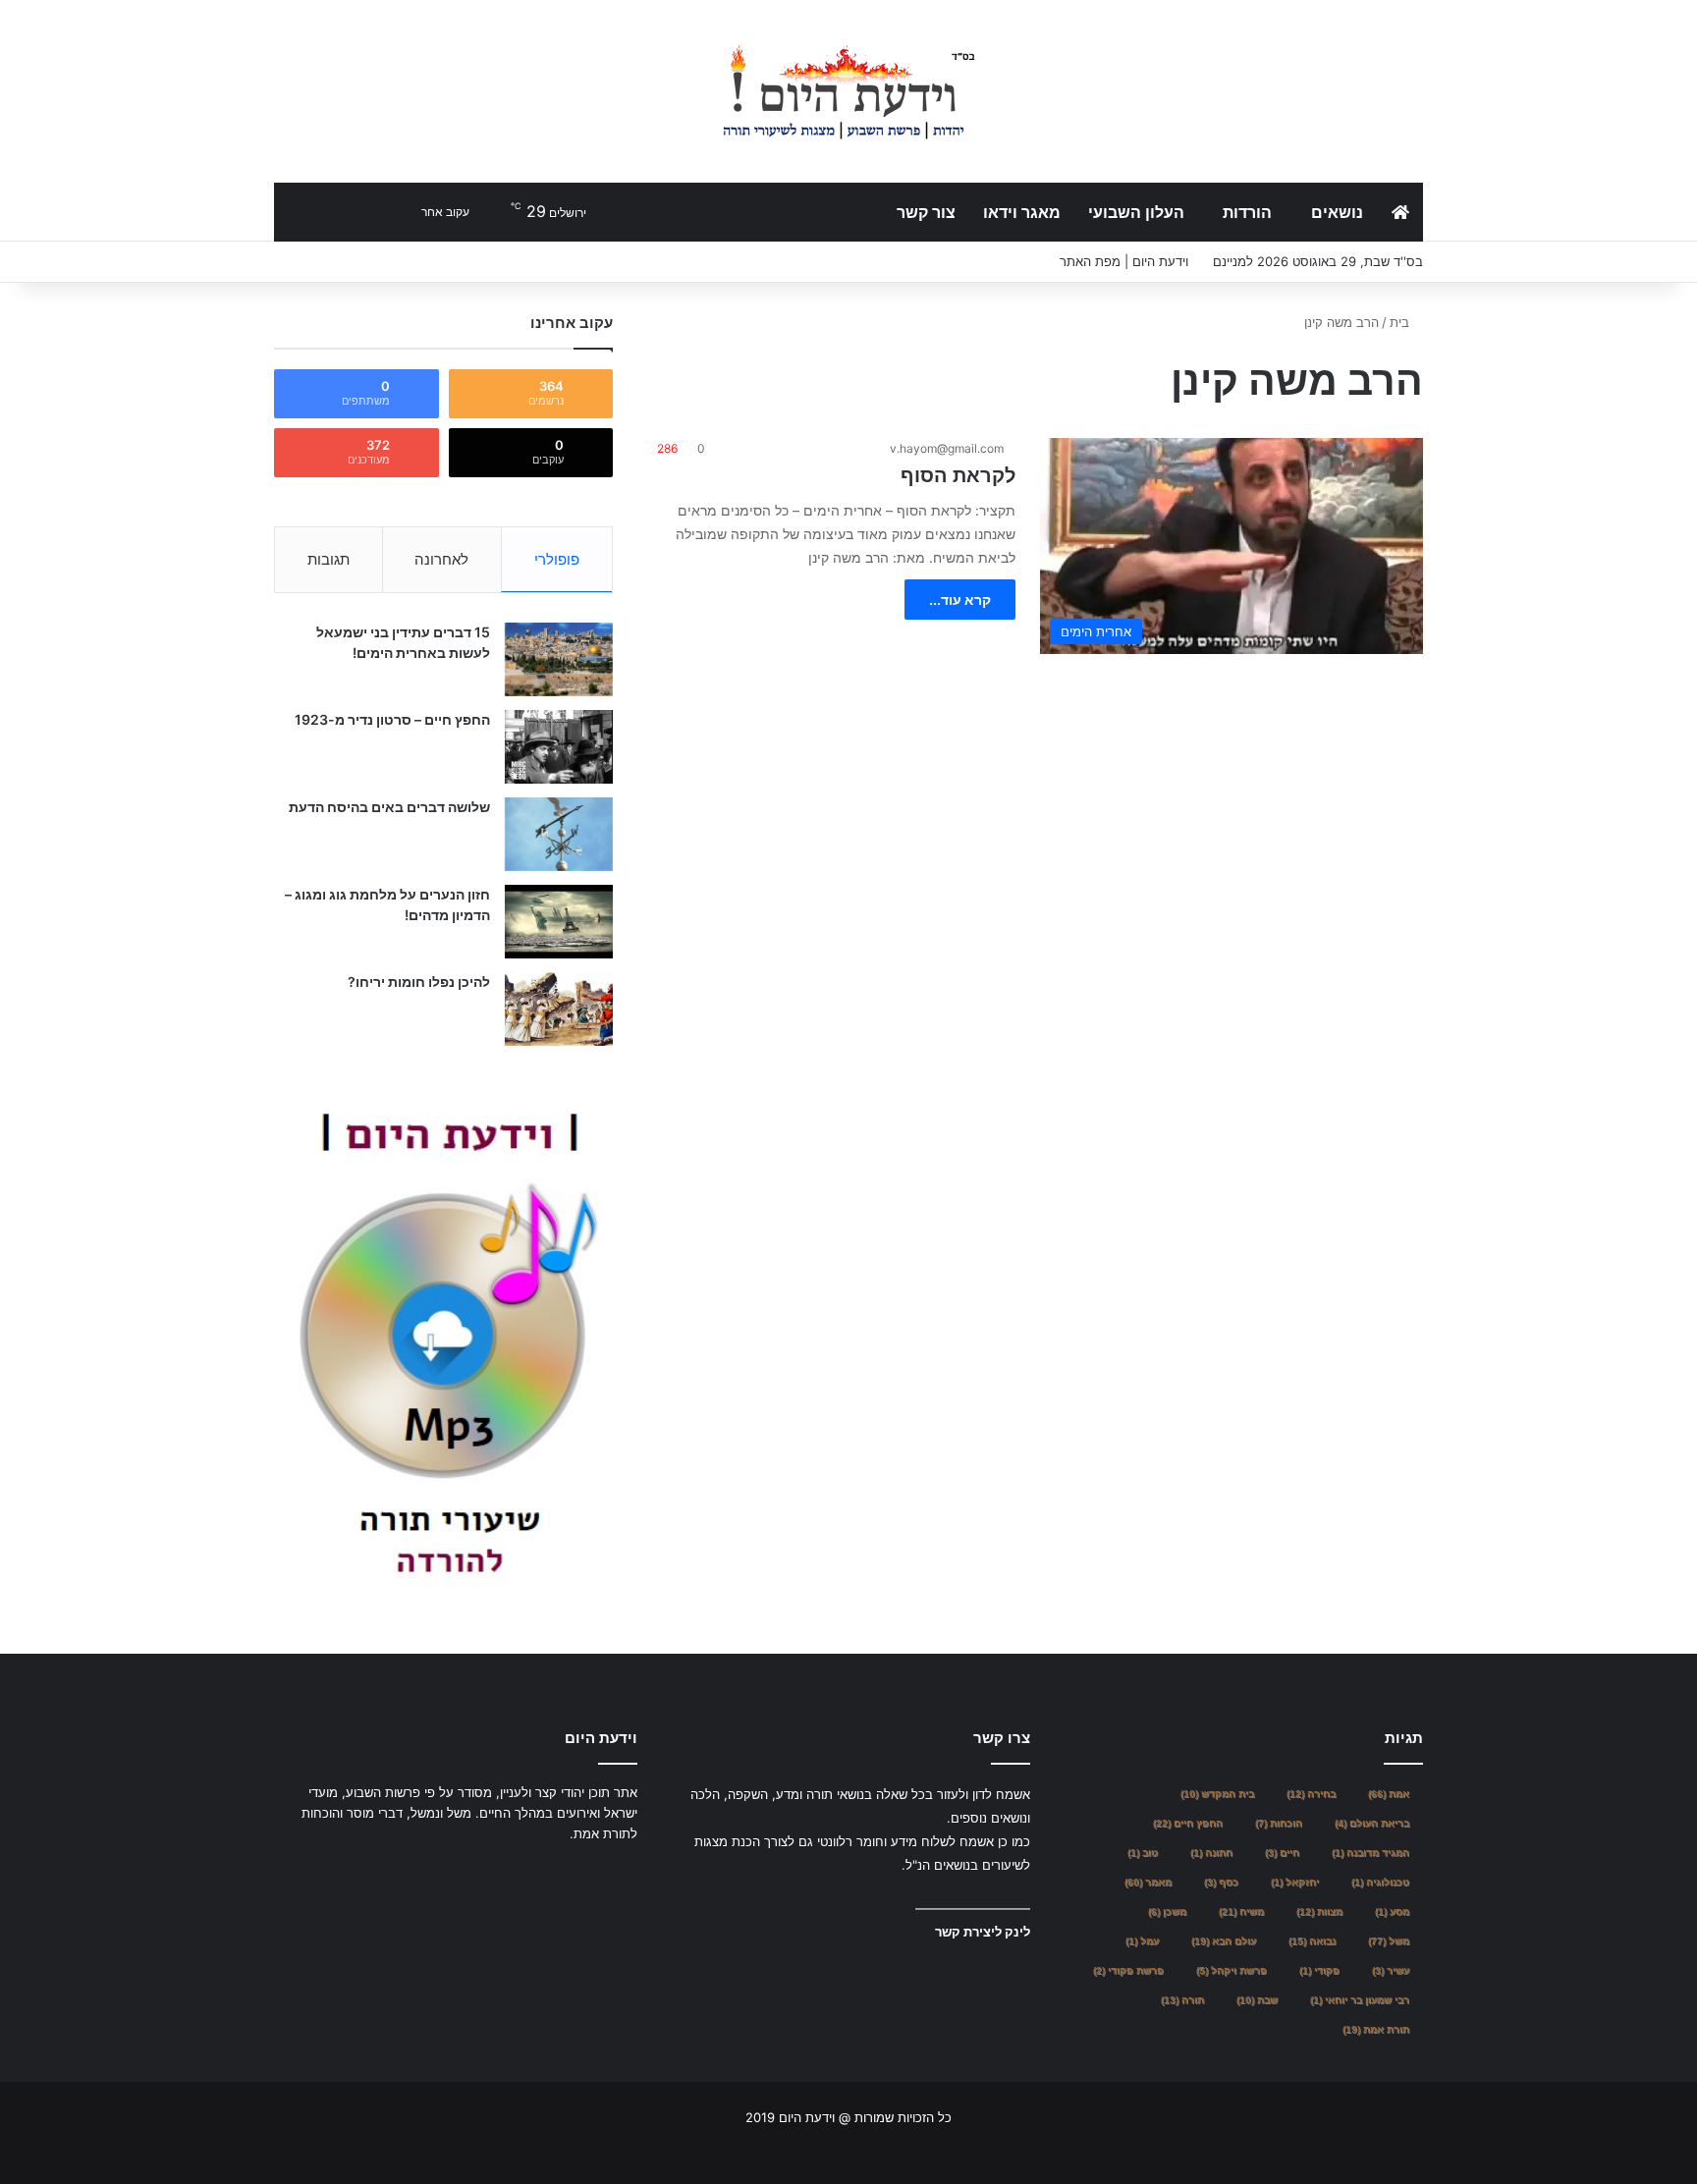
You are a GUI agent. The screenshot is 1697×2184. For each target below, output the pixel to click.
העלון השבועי (1136, 212)
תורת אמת (1376, 2029)
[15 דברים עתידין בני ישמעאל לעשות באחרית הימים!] (559, 659)
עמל (1142, 1941)
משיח (1241, 1911)
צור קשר (926, 212)
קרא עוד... (960, 600)
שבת (1257, 2000)
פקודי (1319, 1970)
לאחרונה (441, 559)
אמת (1389, 1794)
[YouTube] (578, 1871)
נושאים (1337, 212)
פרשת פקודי (1128, 1970)
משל (1389, 1941)
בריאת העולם (1372, 1823)
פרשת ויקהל (1232, 1970)
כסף (1221, 1882)
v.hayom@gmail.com (947, 448)
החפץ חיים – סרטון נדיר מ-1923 (392, 719)
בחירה (1311, 1794)
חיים (1282, 1853)
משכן (1167, 1911)
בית (1401, 322)
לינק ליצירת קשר (983, 1932)
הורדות (1247, 212)
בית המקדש (1217, 1794)
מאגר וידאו (1022, 212)
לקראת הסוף (958, 475)
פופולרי (557, 559)
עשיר (1391, 1970)
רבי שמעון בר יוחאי (1360, 2000)
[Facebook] (626, 1871)
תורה (1182, 2000)
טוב (1143, 1853)
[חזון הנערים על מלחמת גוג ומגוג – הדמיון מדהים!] (559, 922)
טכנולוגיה (1380, 1882)
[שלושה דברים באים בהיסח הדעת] (559, 834)
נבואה (1312, 1941)
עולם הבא (1224, 1941)
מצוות (1319, 1911)
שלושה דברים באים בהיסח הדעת (389, 807)
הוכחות (1279, 1823)
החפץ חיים (1188, 1823)
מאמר (1148, 1882)
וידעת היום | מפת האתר (1124, 261)
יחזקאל (1295, 1882)
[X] (602, 1871)
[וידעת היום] (848, 91)
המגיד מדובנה (1370, 1853)
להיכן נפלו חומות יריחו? (419, 982)
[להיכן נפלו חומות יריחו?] (559, 1009)
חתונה (1211, 1853)
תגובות (328, 559)
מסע (1392, 1911)
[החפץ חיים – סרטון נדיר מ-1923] (559, 747)
